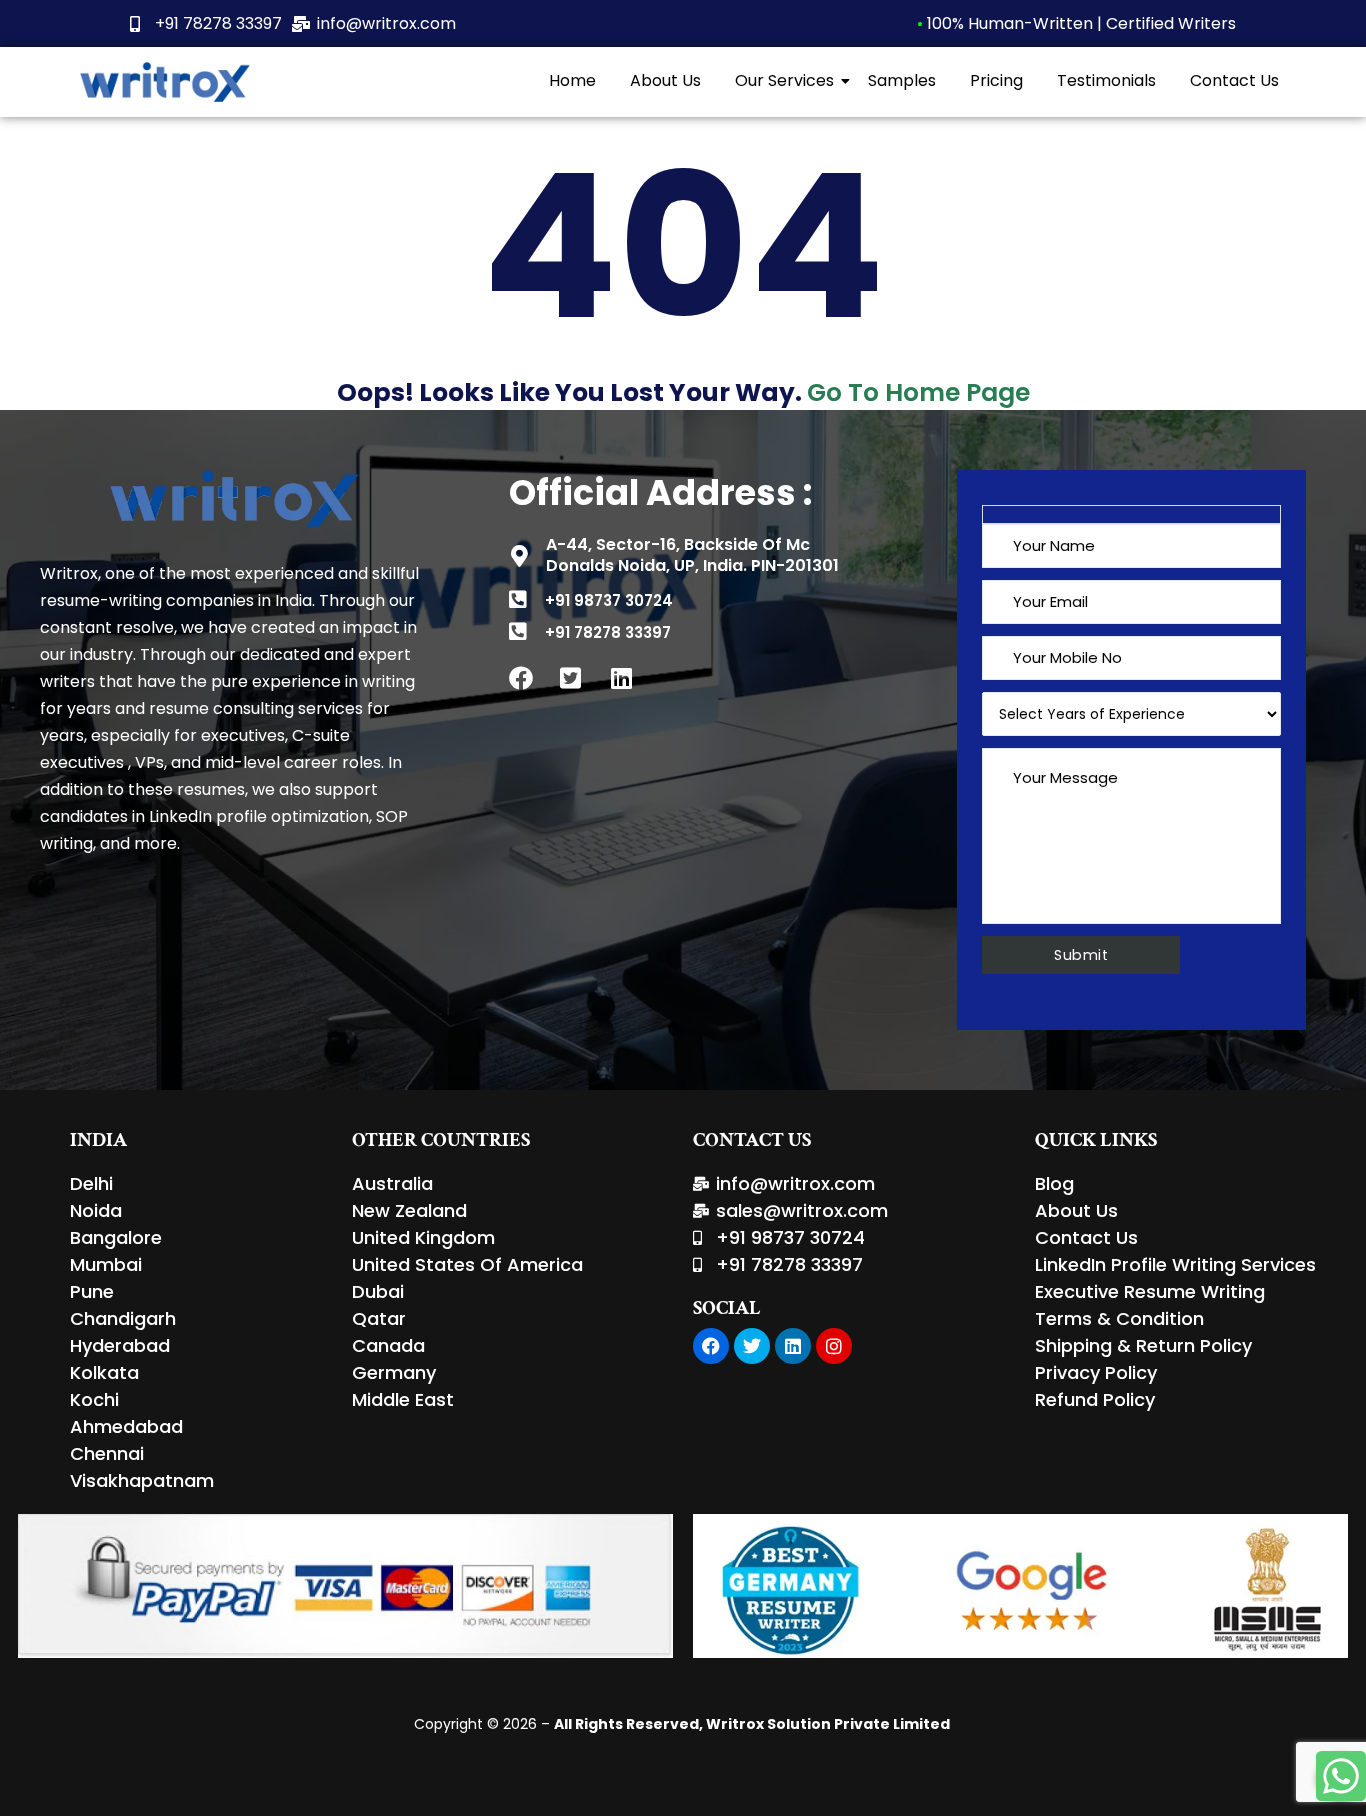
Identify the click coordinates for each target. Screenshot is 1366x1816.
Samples (902, 80)
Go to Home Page (918, 392)
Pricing (996, 80)
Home (572, 80)
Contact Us (1234, 80)
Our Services (784, 80)
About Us (665, 80)
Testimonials (1106, 80)
